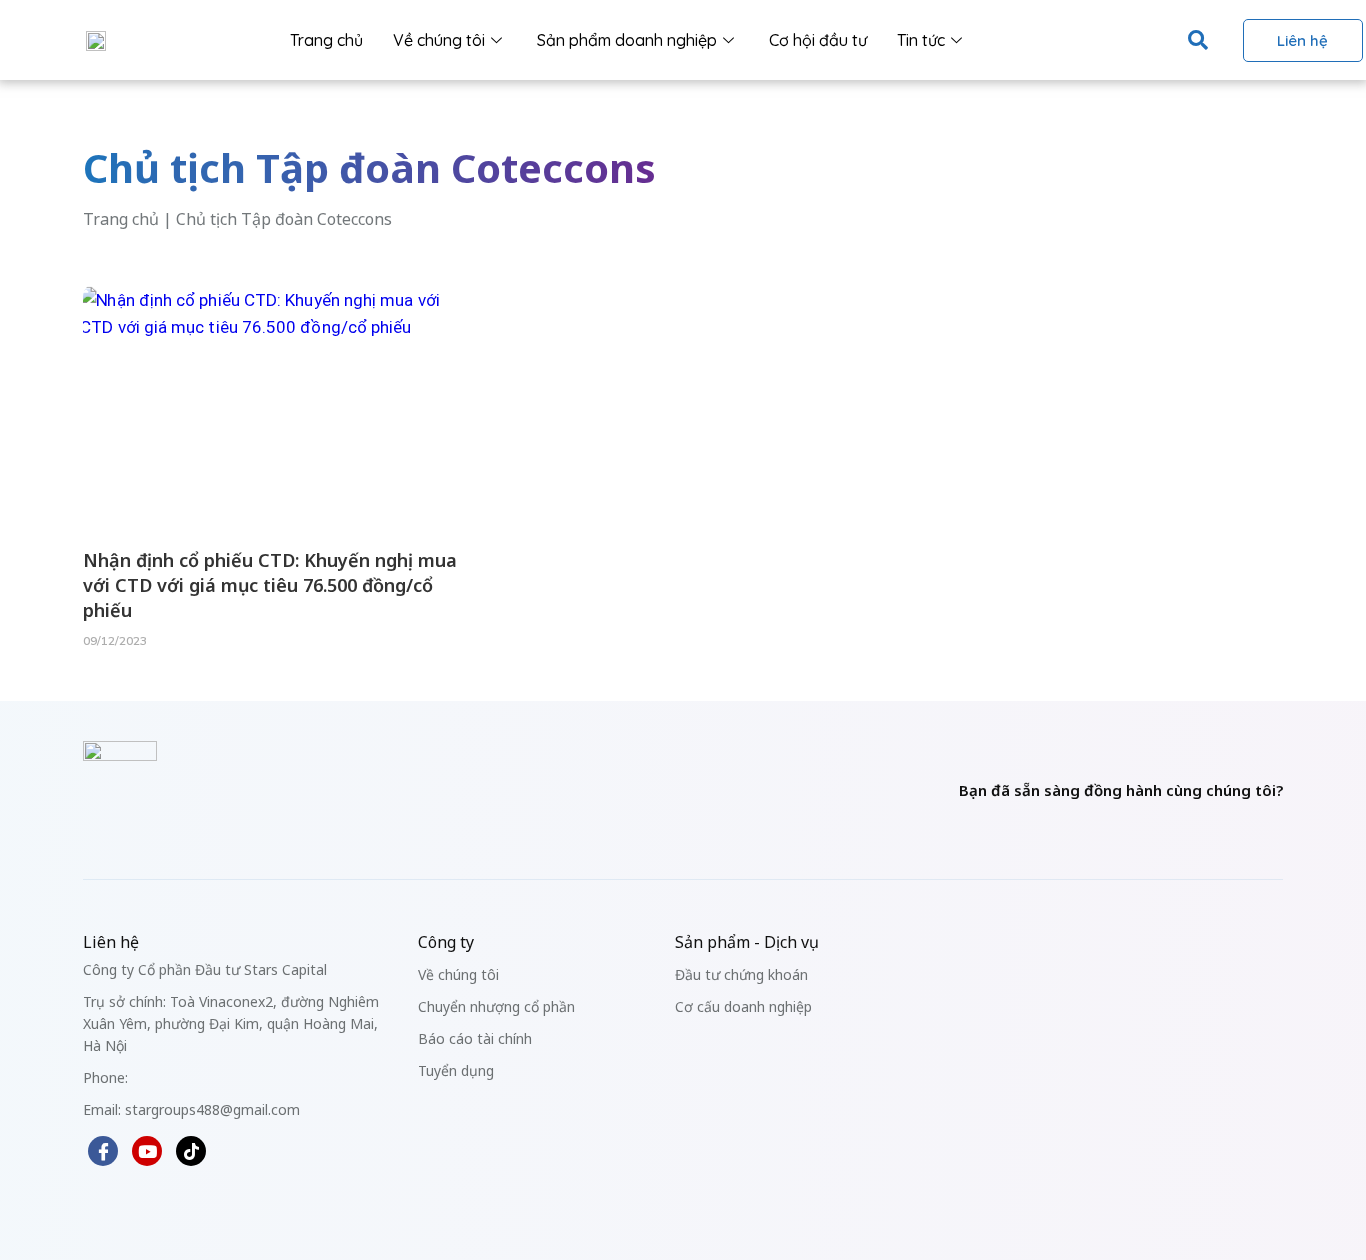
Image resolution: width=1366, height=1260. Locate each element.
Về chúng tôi (439, 40)
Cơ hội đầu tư (818, 40)
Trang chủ (326, 40)
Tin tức (921, 40)
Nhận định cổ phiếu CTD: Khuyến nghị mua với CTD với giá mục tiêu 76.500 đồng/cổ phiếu (270, 585)
